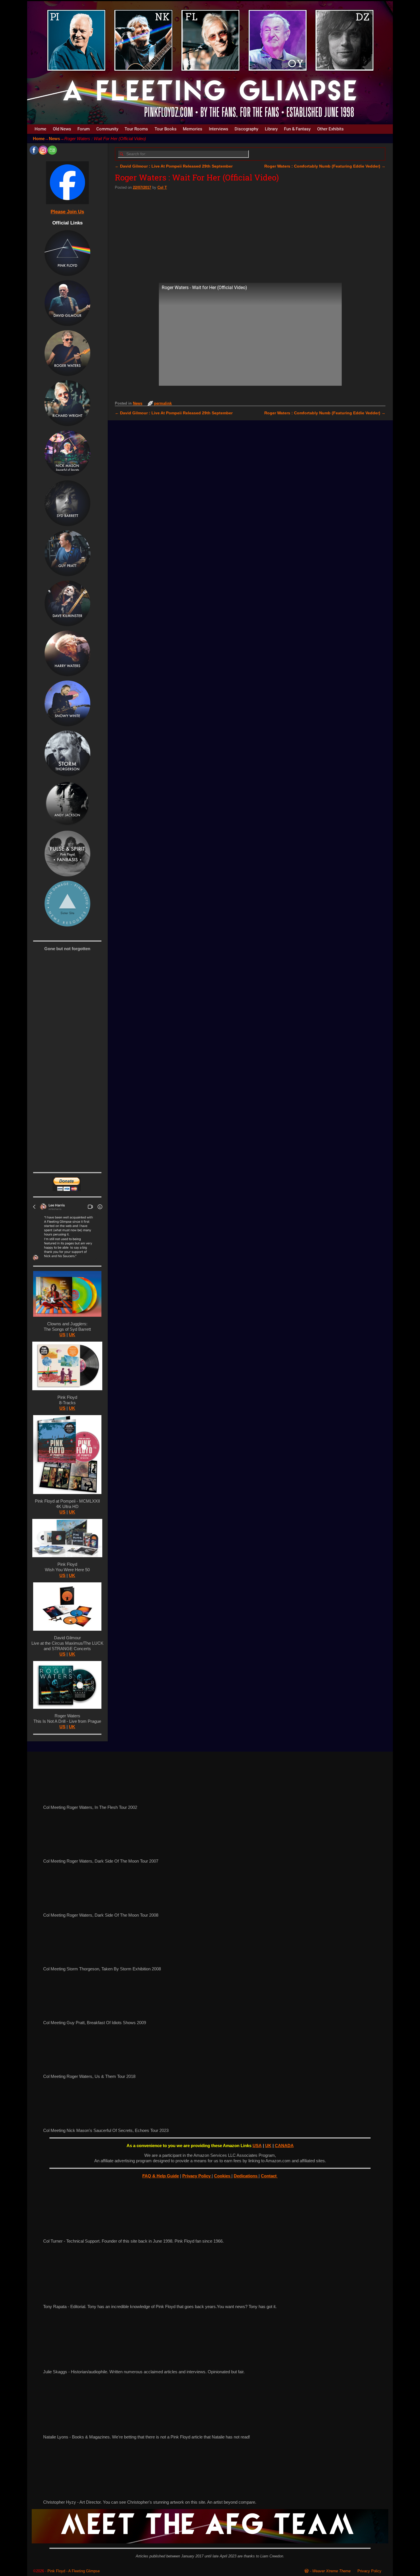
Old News (62, 129)
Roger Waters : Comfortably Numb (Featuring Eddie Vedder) (325, 166)
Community (107, 129)
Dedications (246, 2176)
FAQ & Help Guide (161, 2176)
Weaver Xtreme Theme (331, 2571)
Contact (269, 2176)
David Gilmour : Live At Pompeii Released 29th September (174, 166)
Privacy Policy (197, 2176)
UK (72, 1335)
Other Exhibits (330, 129)
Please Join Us (67, 212)
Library (271, 129)
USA (257, 2146)
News (54, 139)
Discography (246, 129)
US (62, 1335)
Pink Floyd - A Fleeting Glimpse (74, 2571)
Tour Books (166, 129)
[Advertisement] (250, 235)
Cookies (223, 2176)
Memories (193, 129)
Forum (84, 129)
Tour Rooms (136, 129)
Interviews (219, 129)
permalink (163, 403)
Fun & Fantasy (297, 129)
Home (40, 129)
